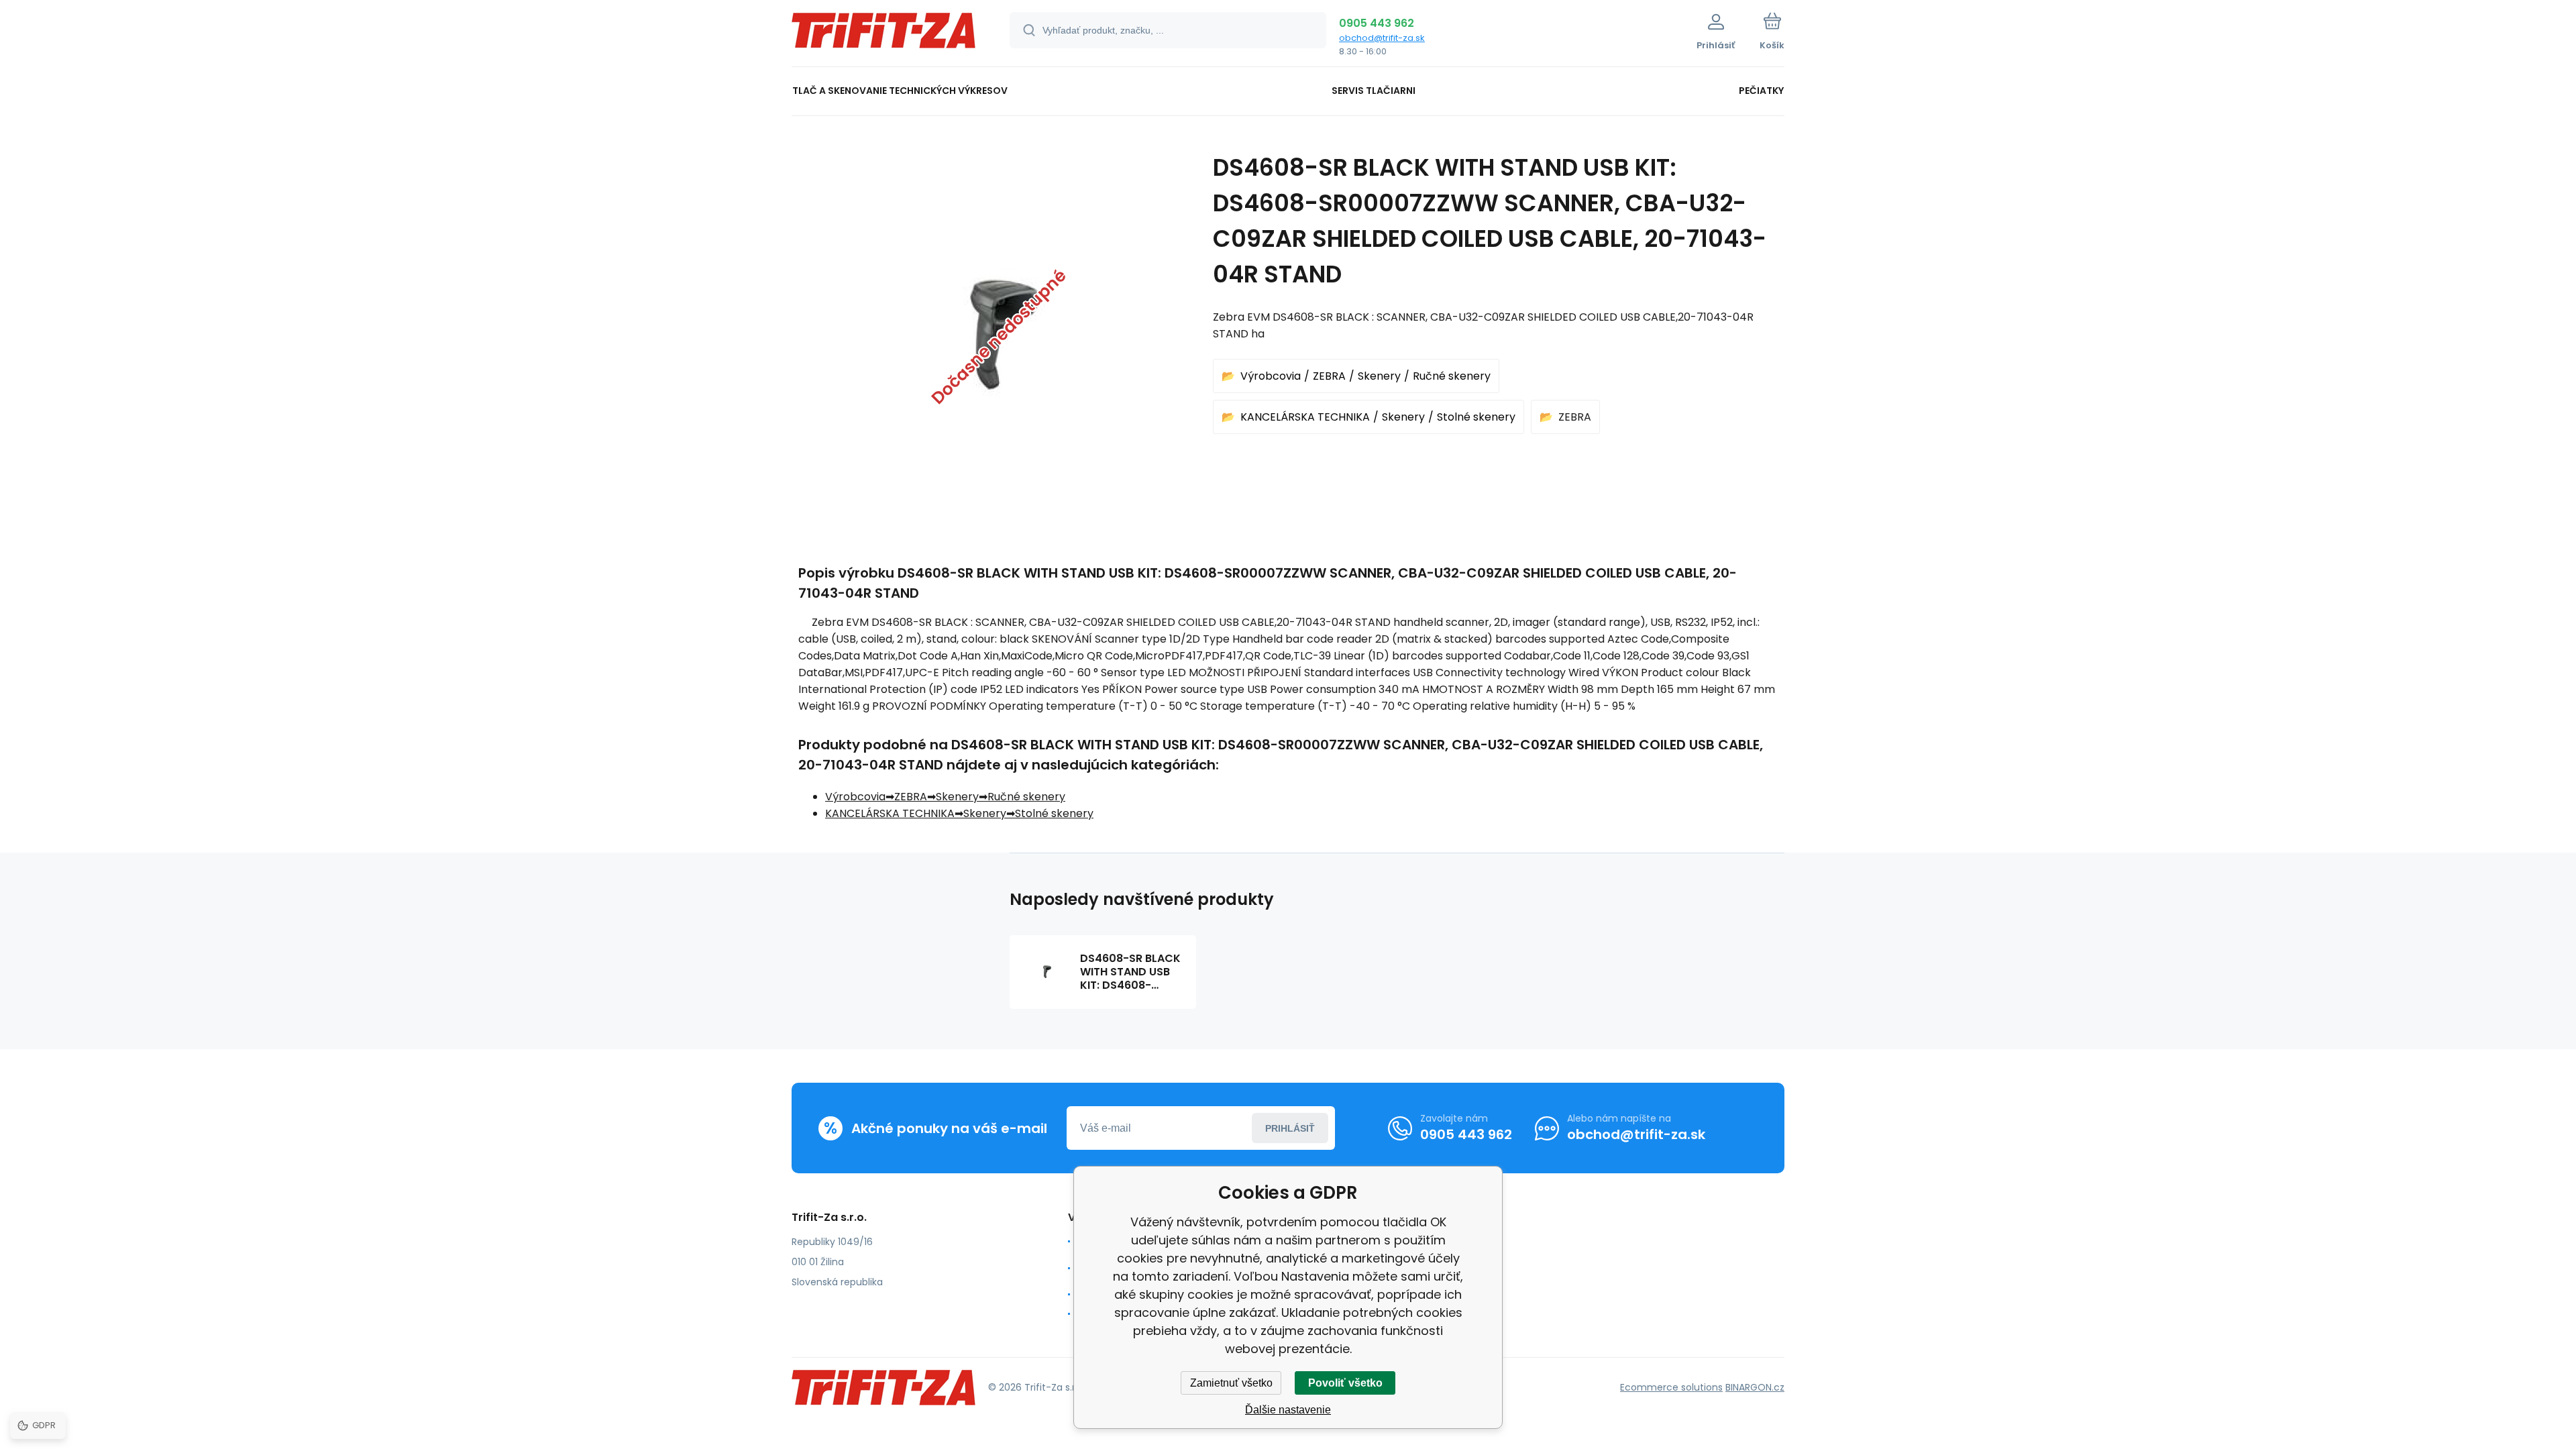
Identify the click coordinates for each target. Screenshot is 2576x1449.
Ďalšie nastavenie (1288, 1410)
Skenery (1379, 376)
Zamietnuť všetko (1231, 1383)
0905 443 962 (1377, 23)
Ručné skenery (1452, 376)
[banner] (884, 35)
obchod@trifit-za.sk (1382, 38)
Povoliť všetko (1345, 1383)
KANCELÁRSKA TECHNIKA (1305, 417)
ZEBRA (1329, 376)
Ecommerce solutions (1671, 1387)
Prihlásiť (1290, 1128)
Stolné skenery (1476, 417)
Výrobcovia (1271, 376)
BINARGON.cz (1755, 1387)
